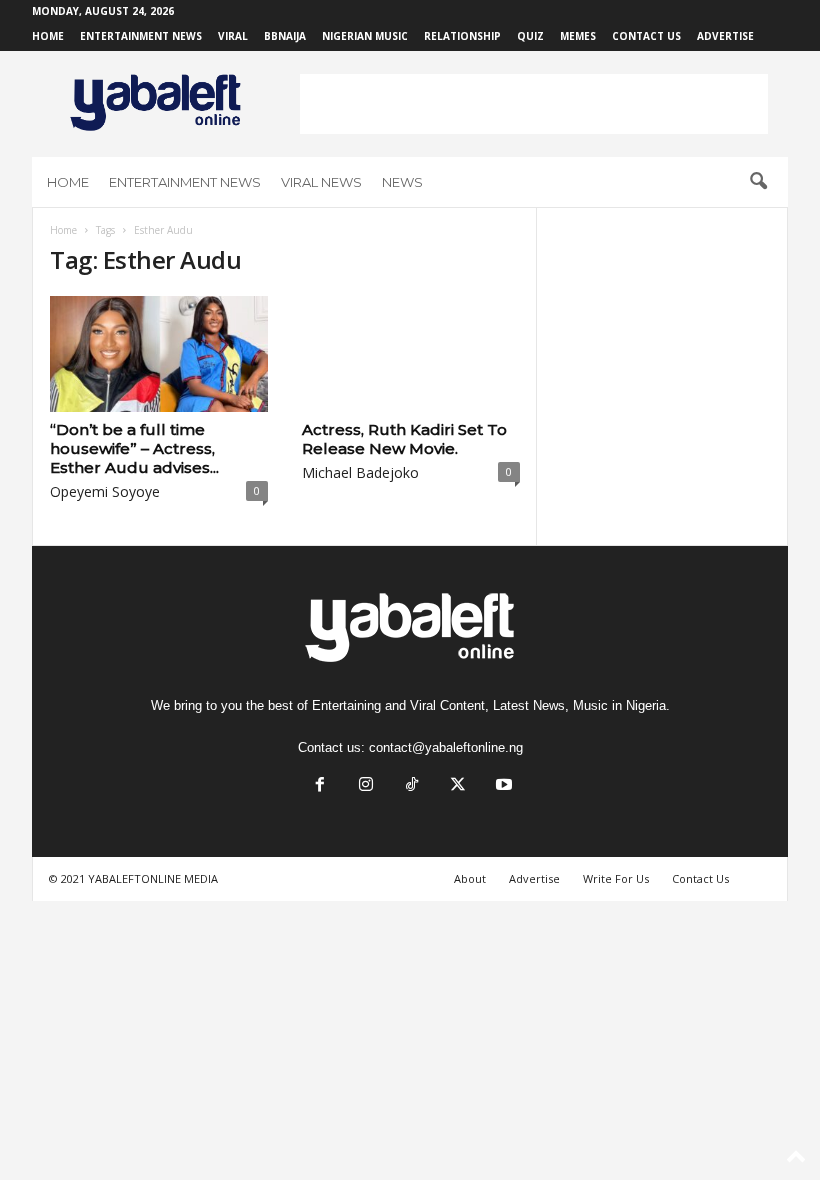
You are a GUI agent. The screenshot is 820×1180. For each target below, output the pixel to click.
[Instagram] (366, 786)
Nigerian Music (365, 36)
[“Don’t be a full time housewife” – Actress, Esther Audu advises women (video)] (159, 354)
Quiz (530, 36)
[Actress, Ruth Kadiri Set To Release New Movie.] (411, 354)
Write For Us (616, 878)
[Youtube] (502, 786)
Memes (578, 36)
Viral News (321, 182)
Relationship (462, 36)
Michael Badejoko (360, 472)
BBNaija (285, 36)
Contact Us (646, 36)
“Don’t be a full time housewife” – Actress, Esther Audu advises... (134, 448)
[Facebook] (320, 786)
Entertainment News (141, 36)
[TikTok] (412, 786)
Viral (233, 36)
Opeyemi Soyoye (105, 491)
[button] (758, 182)
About (470, 878)
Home (48, 36)
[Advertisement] (534, 104)
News (402, 182)
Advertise (725, 36)
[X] (458, 786)
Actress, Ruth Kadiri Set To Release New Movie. (404, 439)
